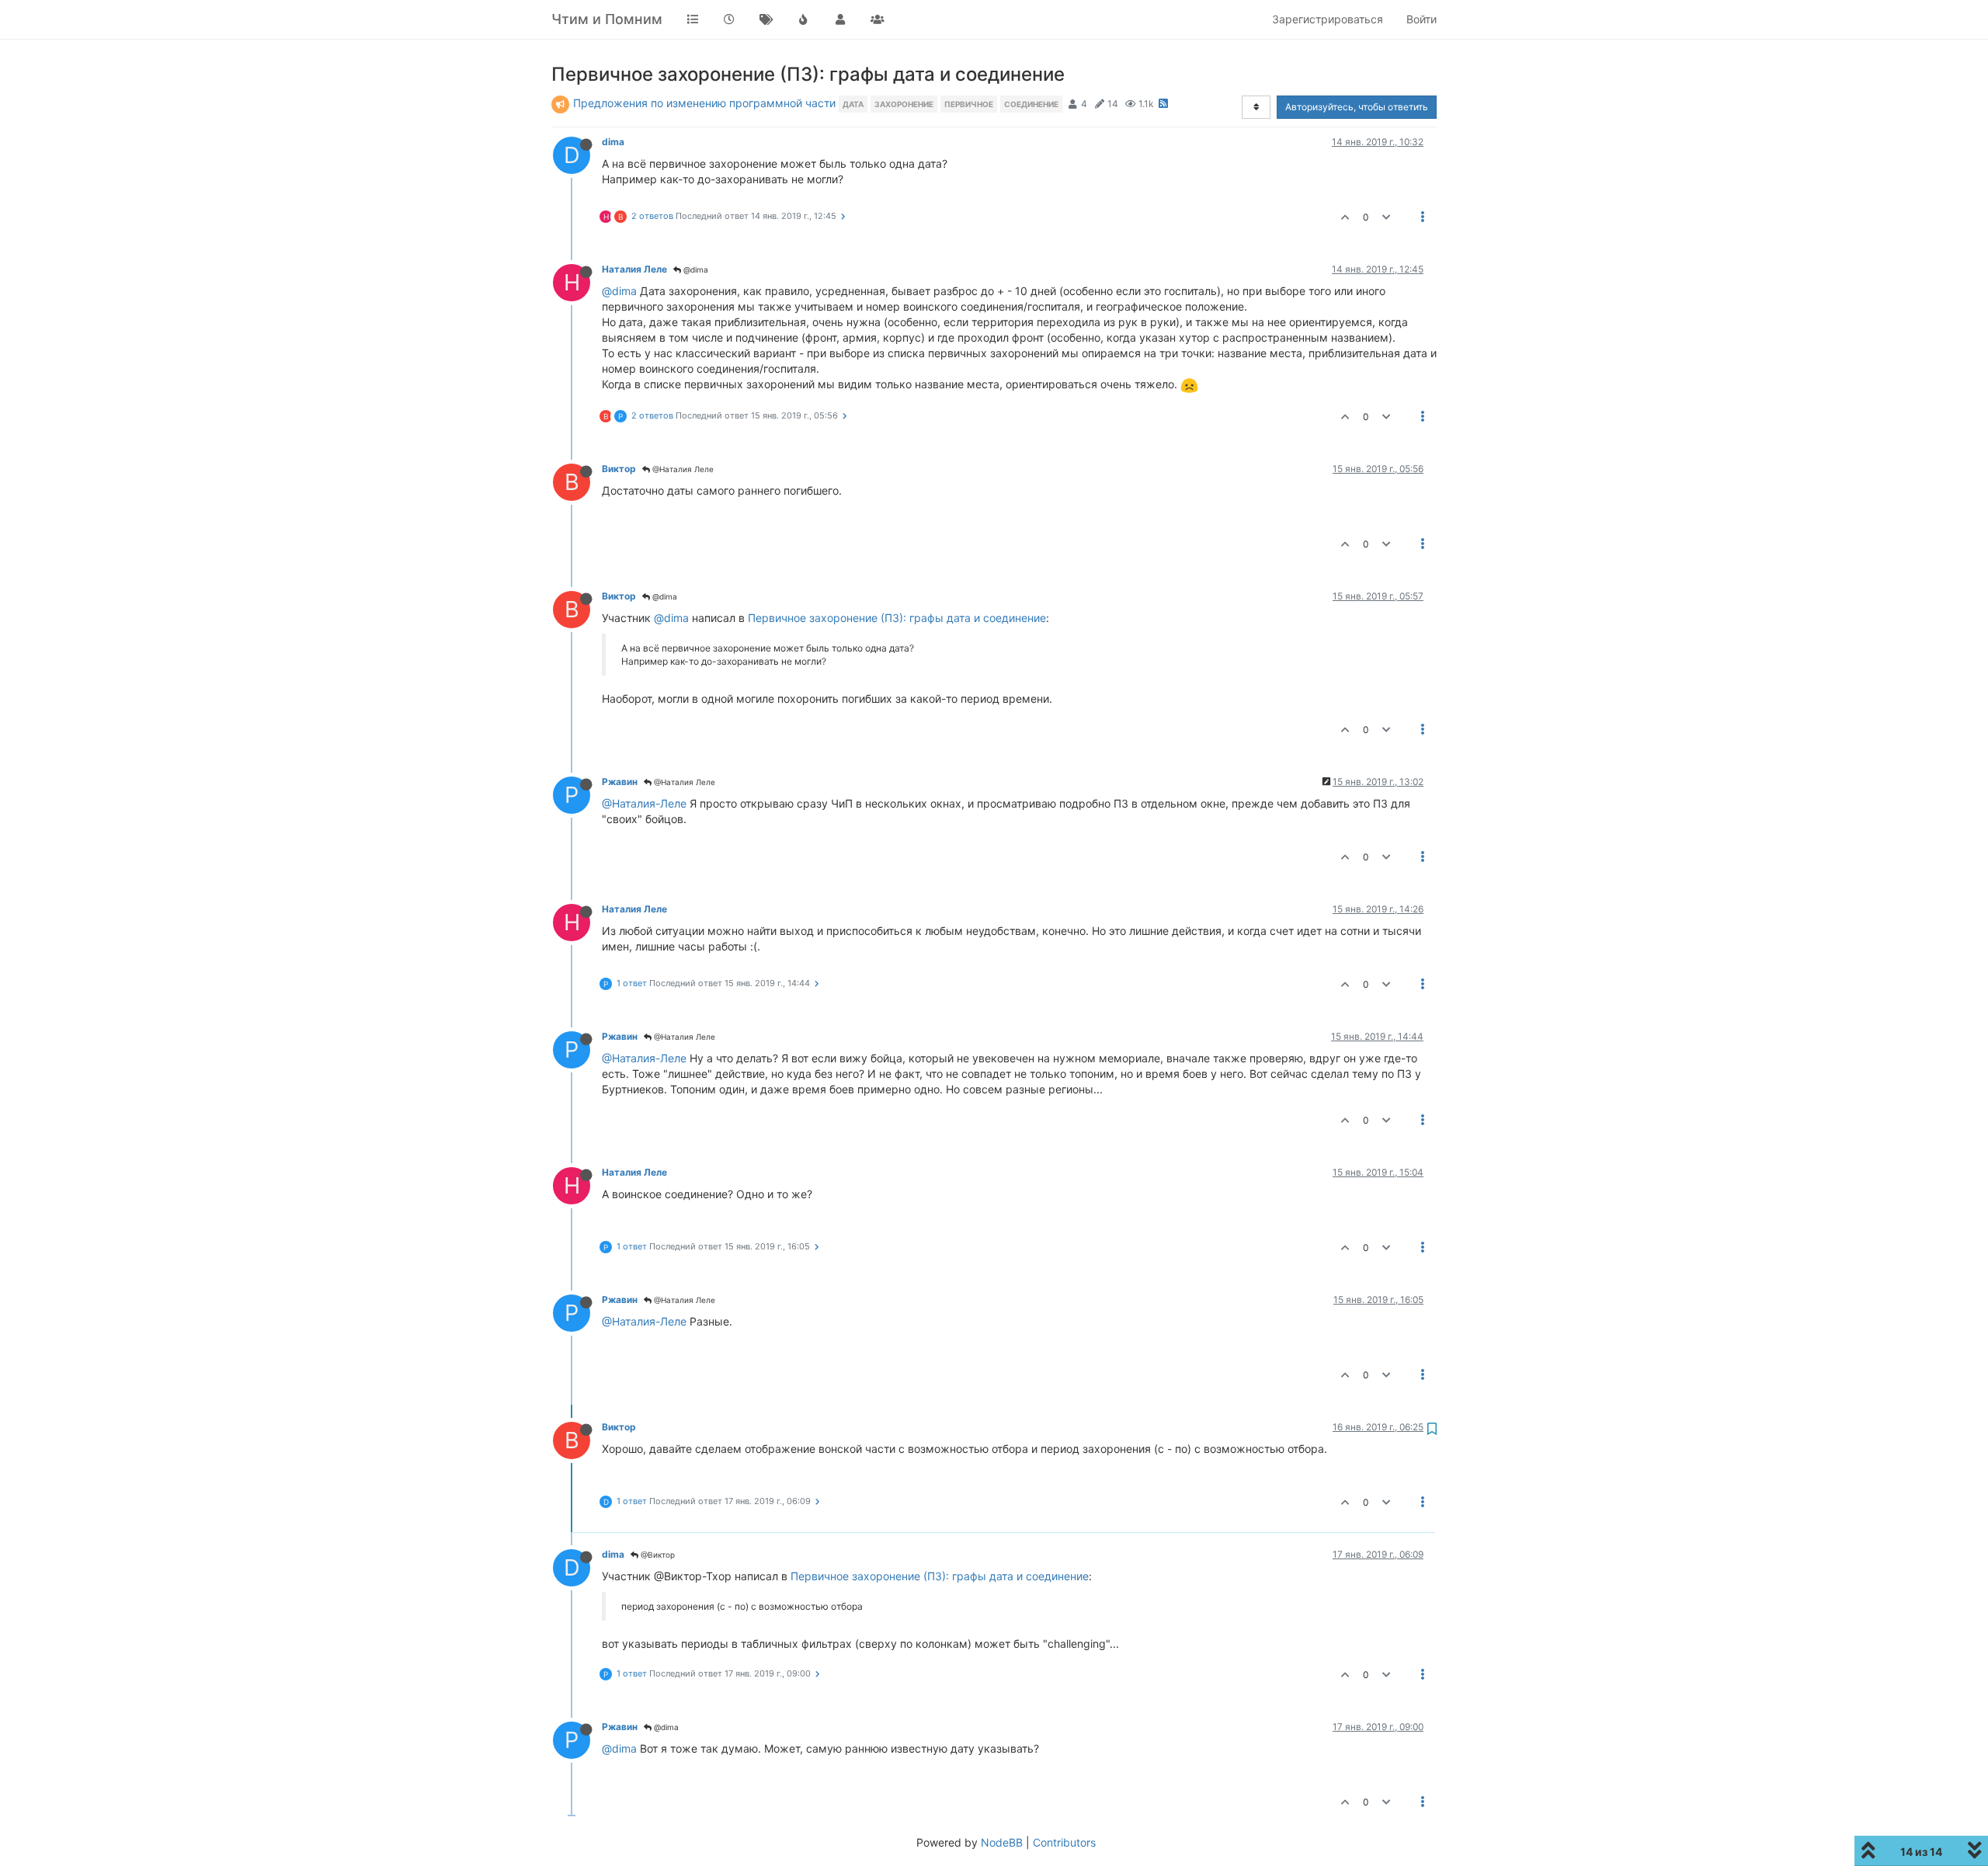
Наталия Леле (634, 269)
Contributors (1064, 1842)
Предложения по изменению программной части (704, 103)
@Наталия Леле (682, 469)
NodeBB (1002, 1842)
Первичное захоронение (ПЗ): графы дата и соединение (897, 618)
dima (613, 142)
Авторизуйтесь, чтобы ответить (1357, 107)
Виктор (619, 469)
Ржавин (620, 782)
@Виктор (657, 1555)
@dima (695, 269)
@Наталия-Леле (644, 803)
